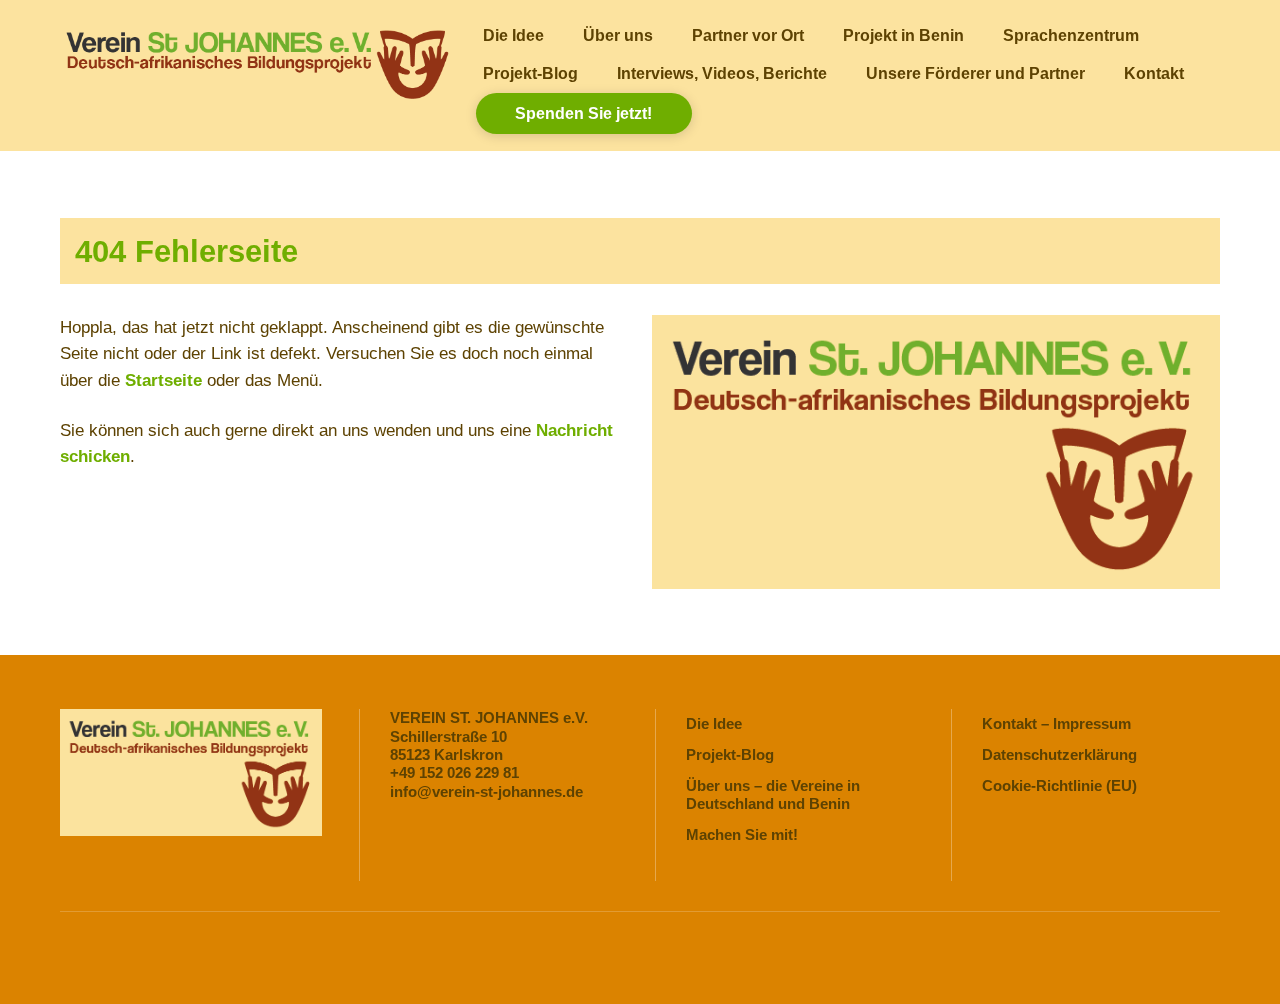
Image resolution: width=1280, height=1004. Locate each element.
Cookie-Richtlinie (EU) (1059, 785)
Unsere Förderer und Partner (975, 73)
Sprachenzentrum (1071, 35)
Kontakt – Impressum (1056, 723)
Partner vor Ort (748, 35)
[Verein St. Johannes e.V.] (255, 94)
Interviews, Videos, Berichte (722, 73)
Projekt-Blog (530, 73)
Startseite (163, 380)
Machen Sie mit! (742, 834)
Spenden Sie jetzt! (583, 113)
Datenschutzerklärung (1059, 754)
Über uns (618, 35)
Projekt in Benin (903, 35)
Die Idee (513, 35)
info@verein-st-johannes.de (486, 791)
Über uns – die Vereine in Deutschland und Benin (773, 794)
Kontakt (1154, 73)
